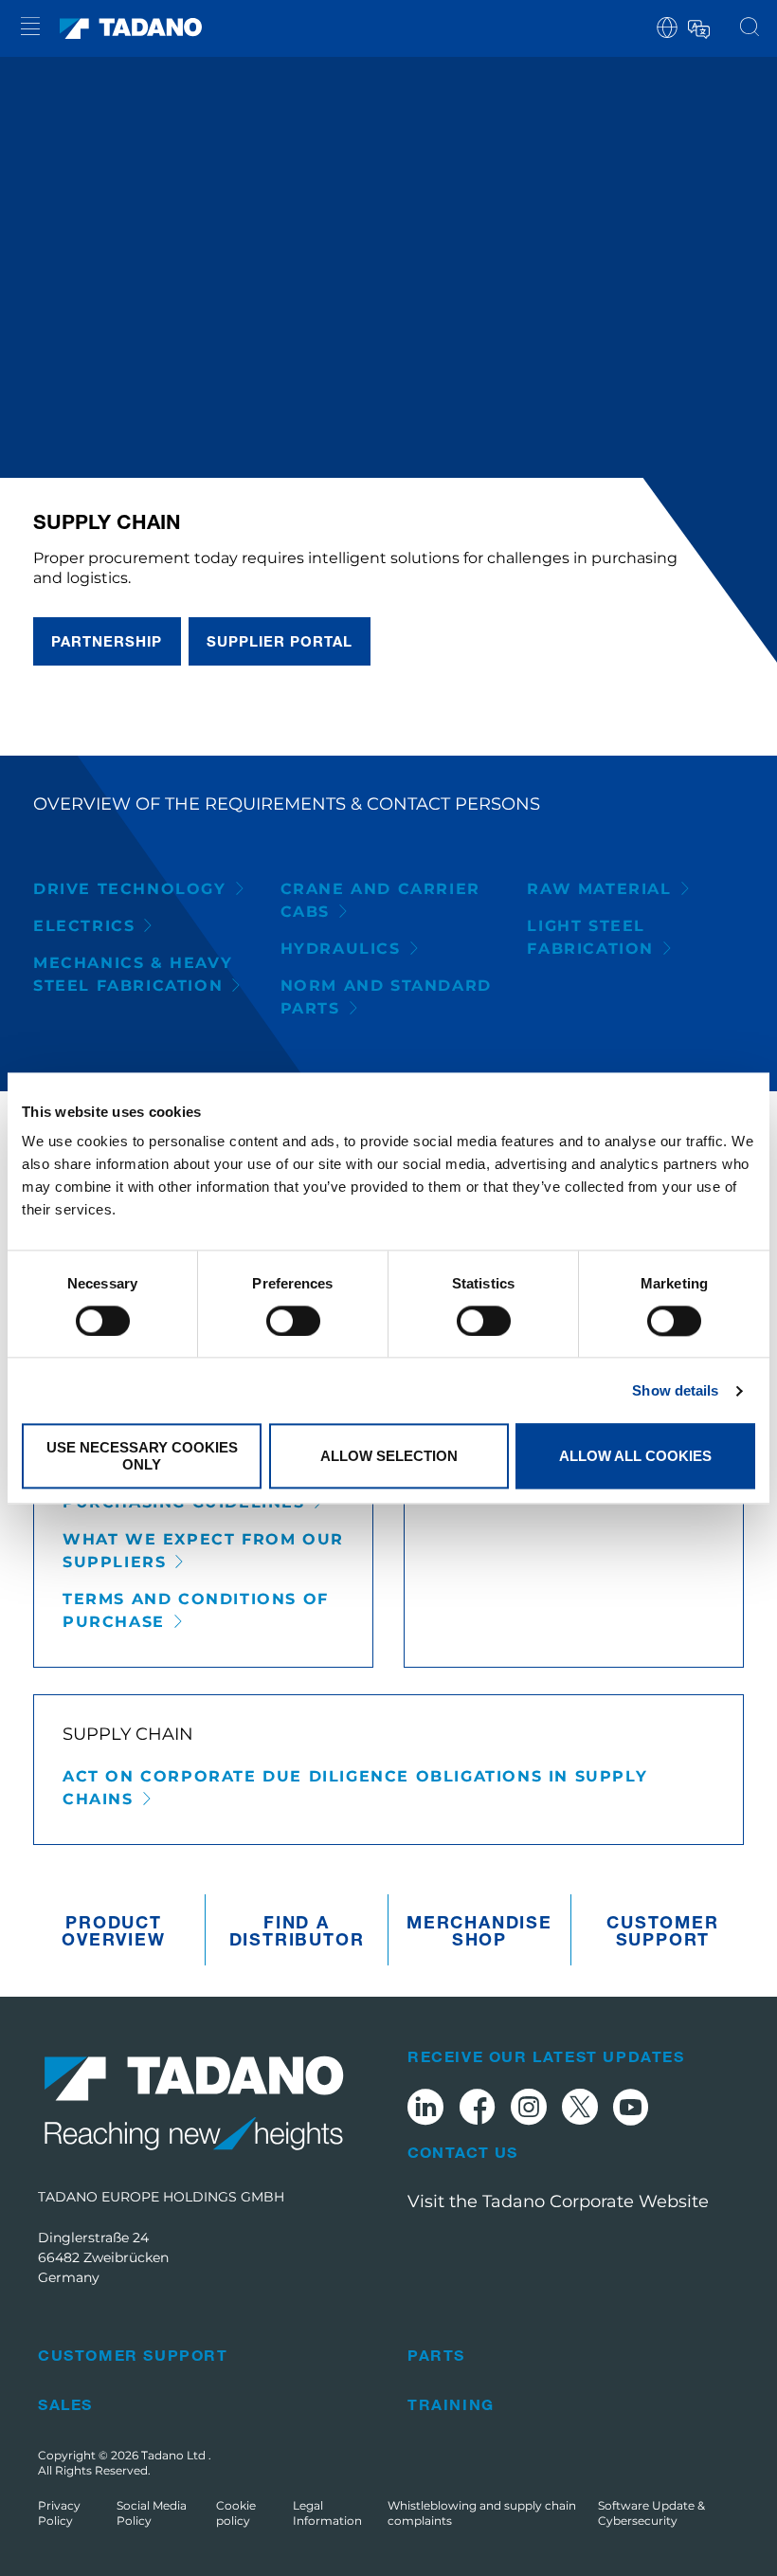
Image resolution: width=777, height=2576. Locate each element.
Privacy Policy (59, 2513)
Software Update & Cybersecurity (651, 2513)
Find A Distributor (297, 1930)
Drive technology (130, 889)
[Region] (667, 26)
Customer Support (662, 1930)
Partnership (107, 641)
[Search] (750, 28)
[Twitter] (580, 2110)
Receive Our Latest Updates (546, 2056)
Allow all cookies (635, 1456)
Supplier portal (280, 641)
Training (451, 2404)
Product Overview (113, 1930)
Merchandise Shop (479, 1930)
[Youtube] (631, 2110)
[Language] (697, 26)
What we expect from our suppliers (203, 1551)
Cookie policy (236, 2513)
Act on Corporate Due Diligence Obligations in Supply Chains (355, 1788)
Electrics (84, 926)
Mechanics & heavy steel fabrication (133, 974)
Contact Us (462, 2152)
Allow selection (389, 1456)
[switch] (293, 1321)
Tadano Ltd (175, 2455)
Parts (436, 2355)
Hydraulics (341, 949)
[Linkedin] (425, 2110)
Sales (65, 2404)
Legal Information (327, 2513)
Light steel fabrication (590, 937)
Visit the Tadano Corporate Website (558, 2201)
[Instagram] (529, 2110)
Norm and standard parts (386, 997)
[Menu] (30, 29)
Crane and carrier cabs (380, 900)
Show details (675, 1390)
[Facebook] (477, 2110)
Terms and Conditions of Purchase (196, 1610)
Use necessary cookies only (142, 1456)
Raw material (599, 889)
